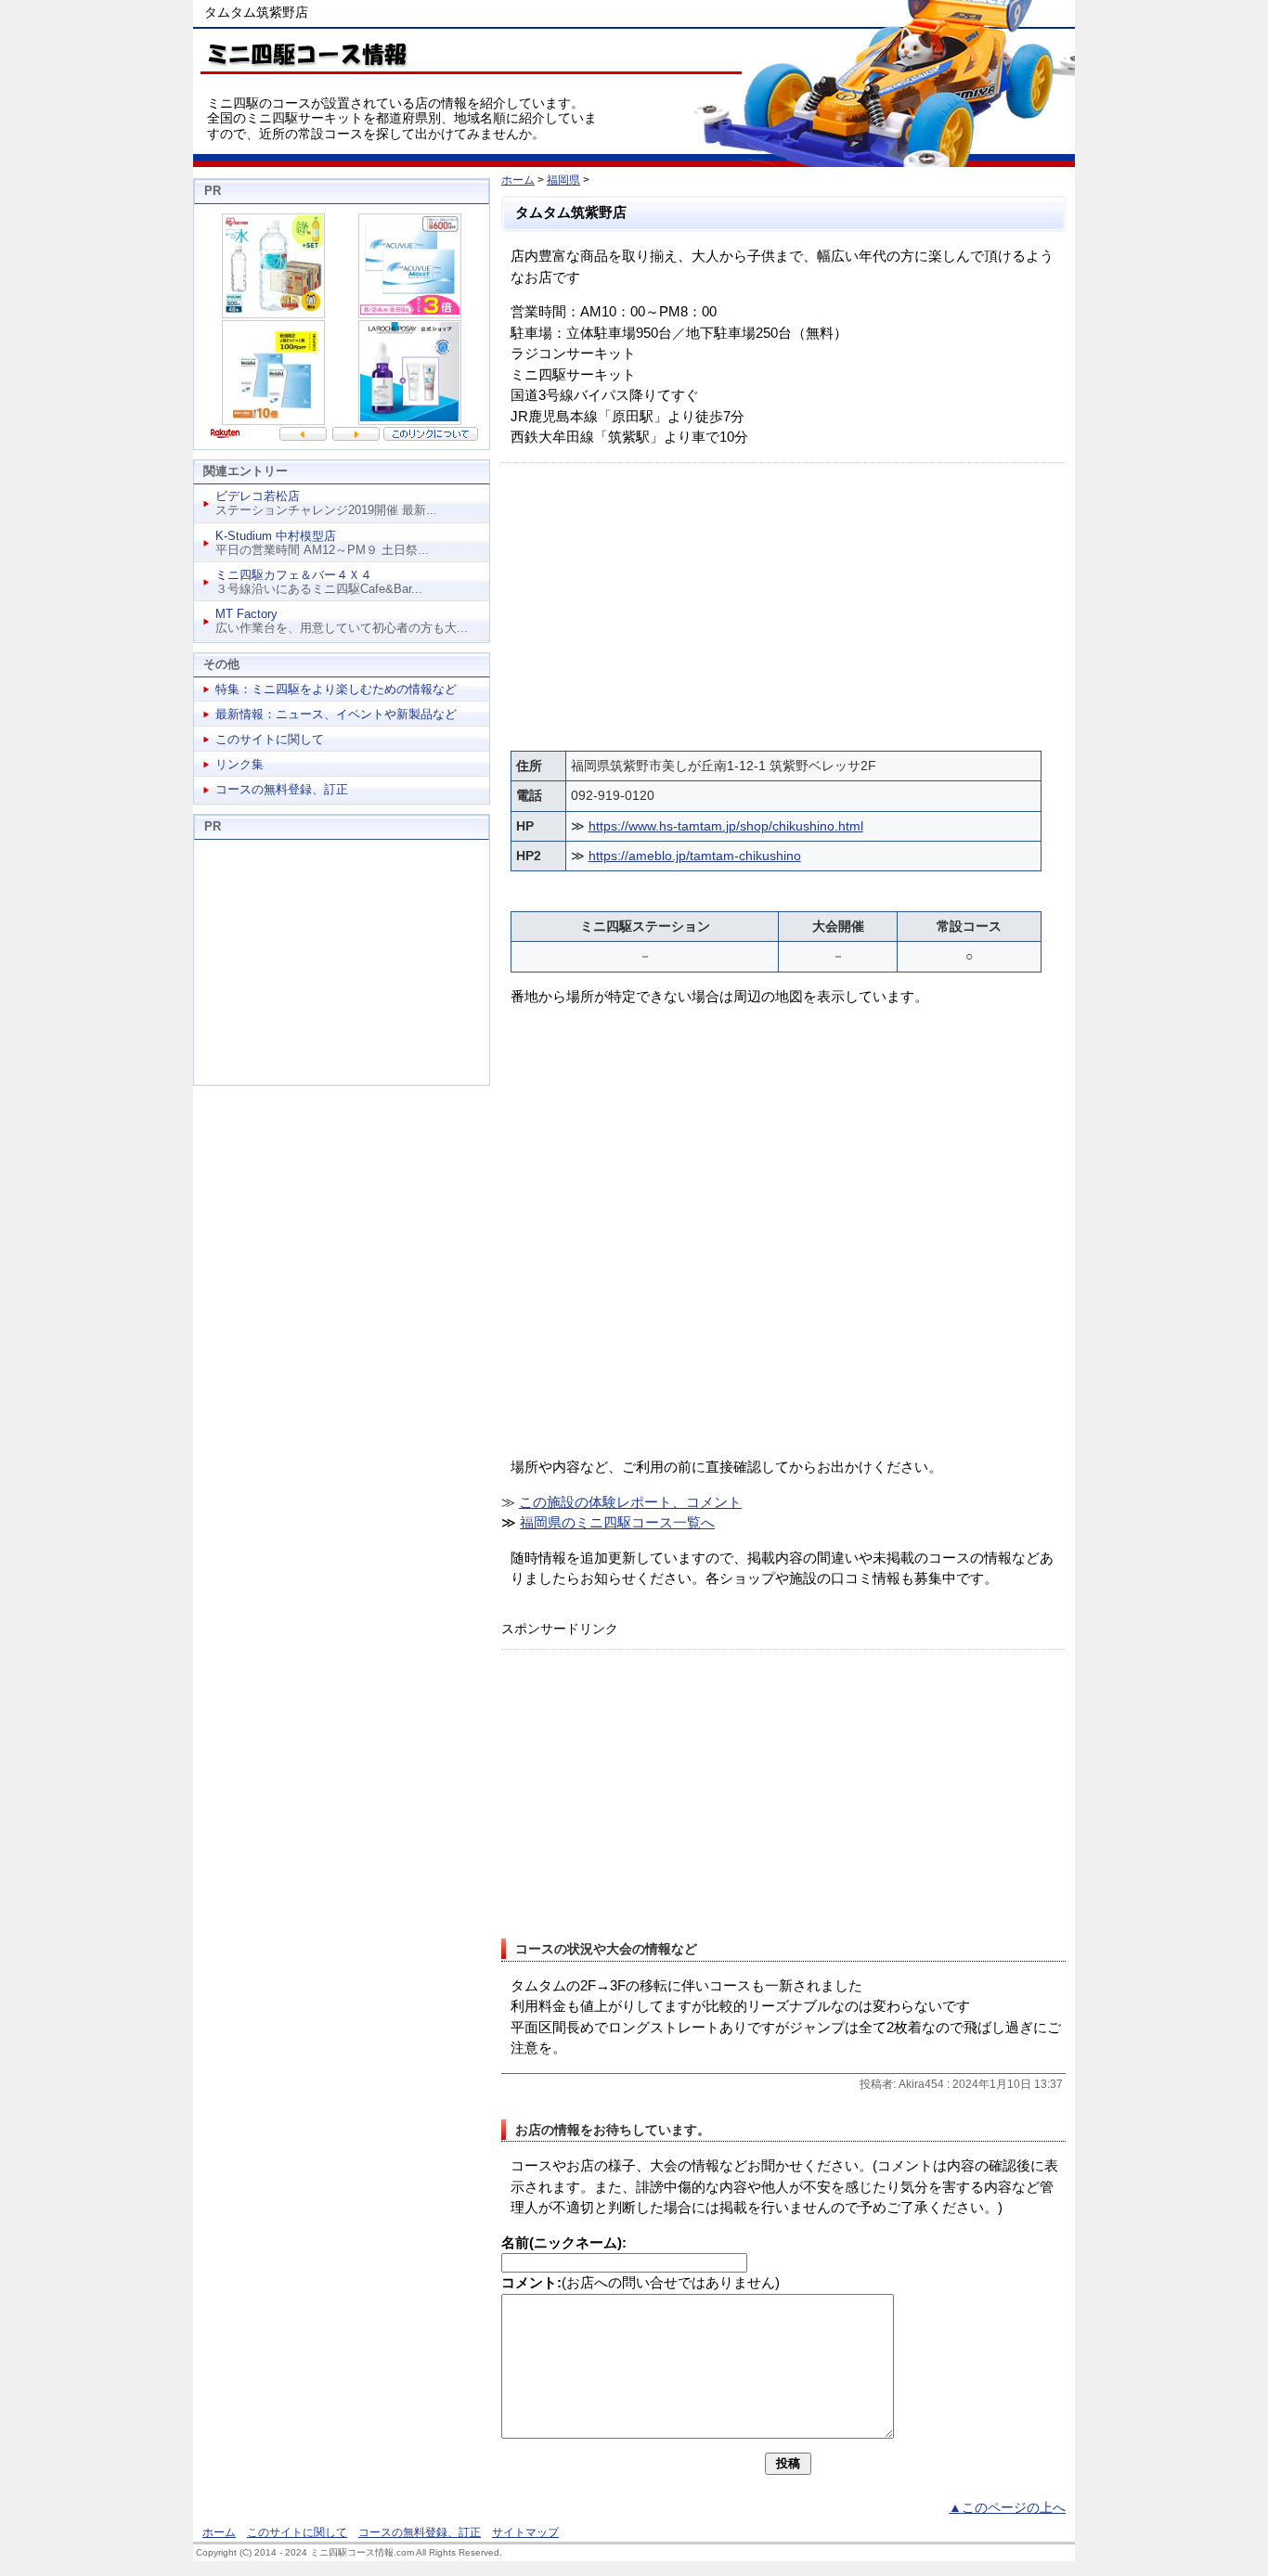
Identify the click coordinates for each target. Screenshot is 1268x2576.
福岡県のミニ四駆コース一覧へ (617, 1522)
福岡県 (563, 180)
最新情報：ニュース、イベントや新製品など (336, 714)
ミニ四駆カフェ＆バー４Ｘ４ (294, 575)
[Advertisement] (783, 602)
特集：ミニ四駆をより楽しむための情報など (336, 689)
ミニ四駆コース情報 (304, 51)
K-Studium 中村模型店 (276, 536)
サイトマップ (525, 2532)
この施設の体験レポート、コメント (630, 1502)
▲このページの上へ (1007, 2508)
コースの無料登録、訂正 (282, 789)
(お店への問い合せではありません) (640, 2282)
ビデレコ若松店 (258, 496)
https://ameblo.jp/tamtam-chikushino (695, 856)
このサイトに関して (270, 739)
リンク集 (239, 764)
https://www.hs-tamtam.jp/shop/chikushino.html (726, 826)
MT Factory (246, 614)
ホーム (518, 180)
